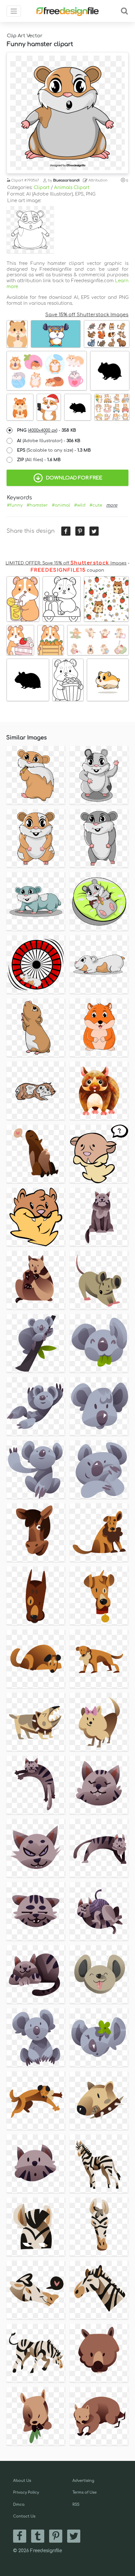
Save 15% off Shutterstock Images (87, 315)
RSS (76, 2505)
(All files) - (39, 460)
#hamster (37, 505)
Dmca (19, 2505)
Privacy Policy (26, 2492)
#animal (61, 505)
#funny (15, 505)
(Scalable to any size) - (54, 450)
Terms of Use (85, 2492)
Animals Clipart (72, 188)
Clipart (42, 188)
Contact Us (24, 2516)
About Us (22, 2481)
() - (47, 430)
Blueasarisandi (66, 180)
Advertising (83, 2481)
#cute (96, 505)
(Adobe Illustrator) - (49, 441)
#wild (80, 505)
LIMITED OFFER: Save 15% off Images (66, 563)
